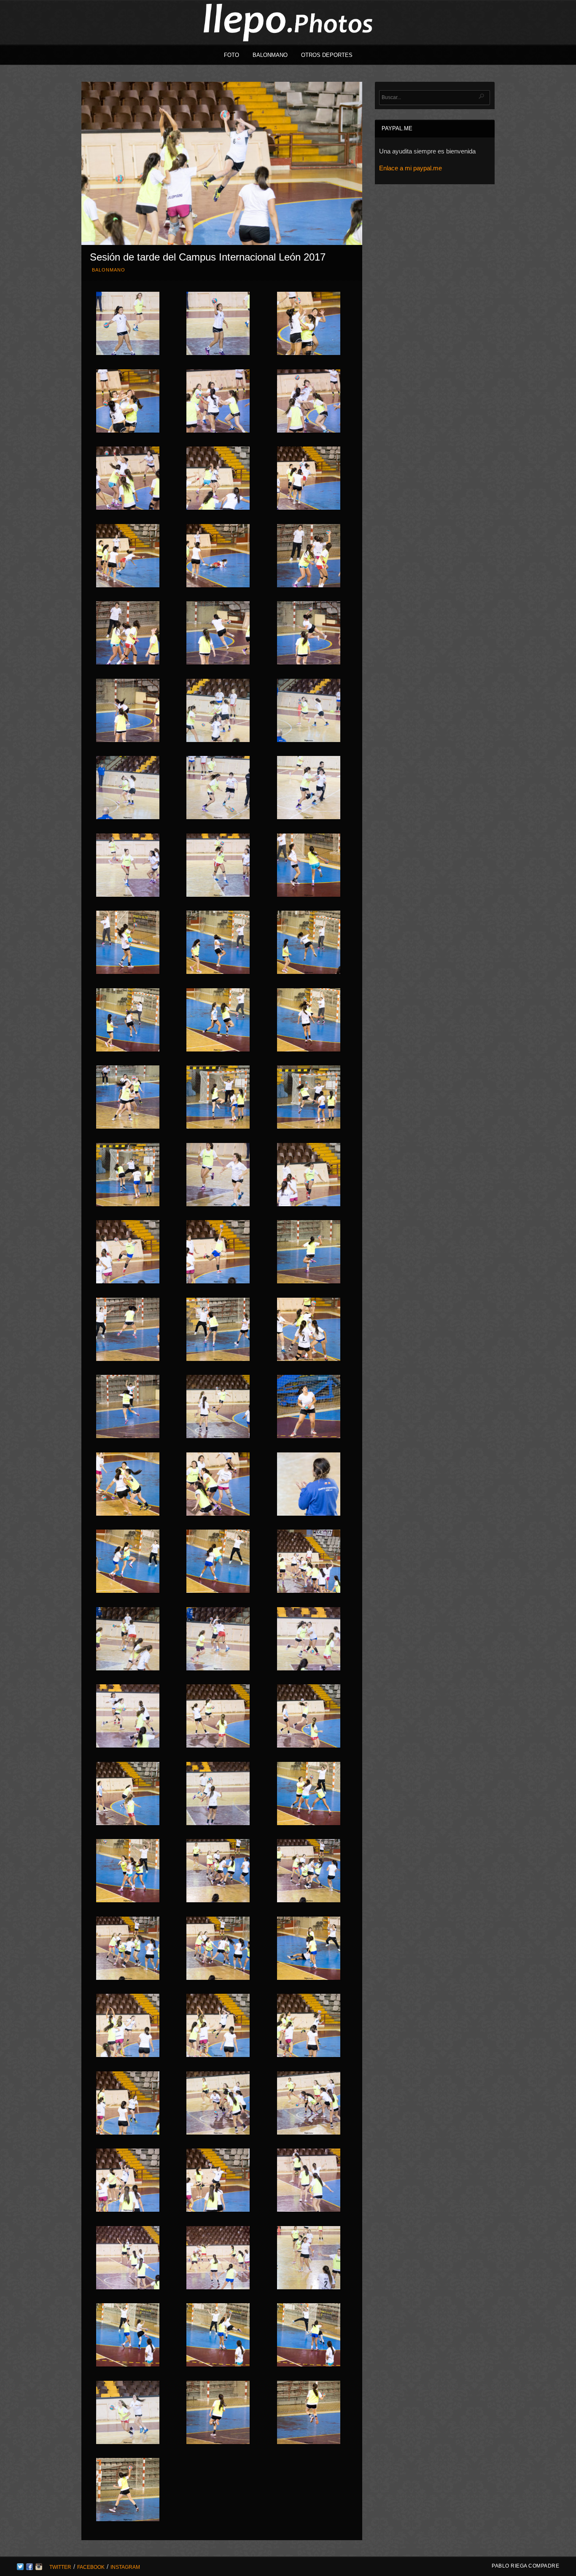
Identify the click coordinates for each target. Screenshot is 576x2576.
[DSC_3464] (128, 2491)
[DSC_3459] (218, 2337)
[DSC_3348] (309, 557)
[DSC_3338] (128, 403)
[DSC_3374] (309, 1022)
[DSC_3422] (309, 1563)
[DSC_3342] (128, 480)
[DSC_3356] (218, 789)
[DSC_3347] (218, 557)
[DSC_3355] (128, 789)
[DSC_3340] (218, 403)
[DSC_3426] (128, 1640)
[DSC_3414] (128, 1486)
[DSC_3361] (128, 944)
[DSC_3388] (309, 1253)
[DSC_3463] (309, 2414)
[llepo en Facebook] (30, 2568)
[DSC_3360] (309, 867)
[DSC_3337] (309, 325)
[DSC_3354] (309, 712)
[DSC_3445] (218, 2105)
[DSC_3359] (218, 867)
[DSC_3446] (309, 2105)
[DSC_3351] (309, 635)
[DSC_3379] (309, 1099)
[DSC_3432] (128, 1795)
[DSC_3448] (218, 2182)
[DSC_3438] (128, 1950)
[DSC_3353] (218, 712)
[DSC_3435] (128, 1872)
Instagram (125, 2567)
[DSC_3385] (128, 1253)
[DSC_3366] (128, 1022)
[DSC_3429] (128, 1718)
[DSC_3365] (309, 944)
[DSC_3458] (128, 2337)
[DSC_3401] (309, 1331)
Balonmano (270, 55)
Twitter (60, 2567)
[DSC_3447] (128, 2182)
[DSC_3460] (309, 2337)
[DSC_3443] (309, 2027)
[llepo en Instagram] (39, 2568)
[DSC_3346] (128, 557)
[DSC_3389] (128, 1331)
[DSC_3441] (128, 2027)
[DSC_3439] (218, 1950)
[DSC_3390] (218, 1331)
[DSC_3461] (128, 2414)
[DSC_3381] (218, 1176)
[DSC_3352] (128, 712)
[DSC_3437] (309, 1872)
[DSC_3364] (218, 944)
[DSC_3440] (309, 1950)
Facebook (91, 2567)
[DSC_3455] (309, 2259)
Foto (231, 55)
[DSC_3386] (218, 1253)
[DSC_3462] (218, 2414)
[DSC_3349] (128, 635)
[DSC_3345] (309, 480)
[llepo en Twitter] (20, 2568)
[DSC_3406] (128, 1408)
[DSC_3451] (128, 2259)
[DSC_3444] (128, 2105)
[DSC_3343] (218, 480)
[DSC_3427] (218, 1640)
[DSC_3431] (309, 1718)
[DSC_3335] (128, 325)
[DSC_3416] (309, 1486)
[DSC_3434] (309, 1795)
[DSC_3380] (128, 1176)
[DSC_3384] (309, 1176)
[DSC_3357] (309, 789)
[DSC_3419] (128, 1563)
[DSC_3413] (309, 1408)
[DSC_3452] (218, 2259)
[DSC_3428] (309, 1640)
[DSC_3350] (218, 635)
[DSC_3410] (218, 1408)
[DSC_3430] (218, 1718)
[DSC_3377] (128, 1099)
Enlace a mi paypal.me (410, 168)
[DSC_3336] (218, 325)
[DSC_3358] (128, 867)
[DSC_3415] (218, 1486)
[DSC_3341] (309, 403)
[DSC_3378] (218, 1099)
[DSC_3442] (218, 2027)
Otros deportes (327, 55)
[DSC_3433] (218, 1795)
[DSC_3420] (218, 1563)
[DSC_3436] (218, 1872)
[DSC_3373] (218, 1022)
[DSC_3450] (309, 2182)
